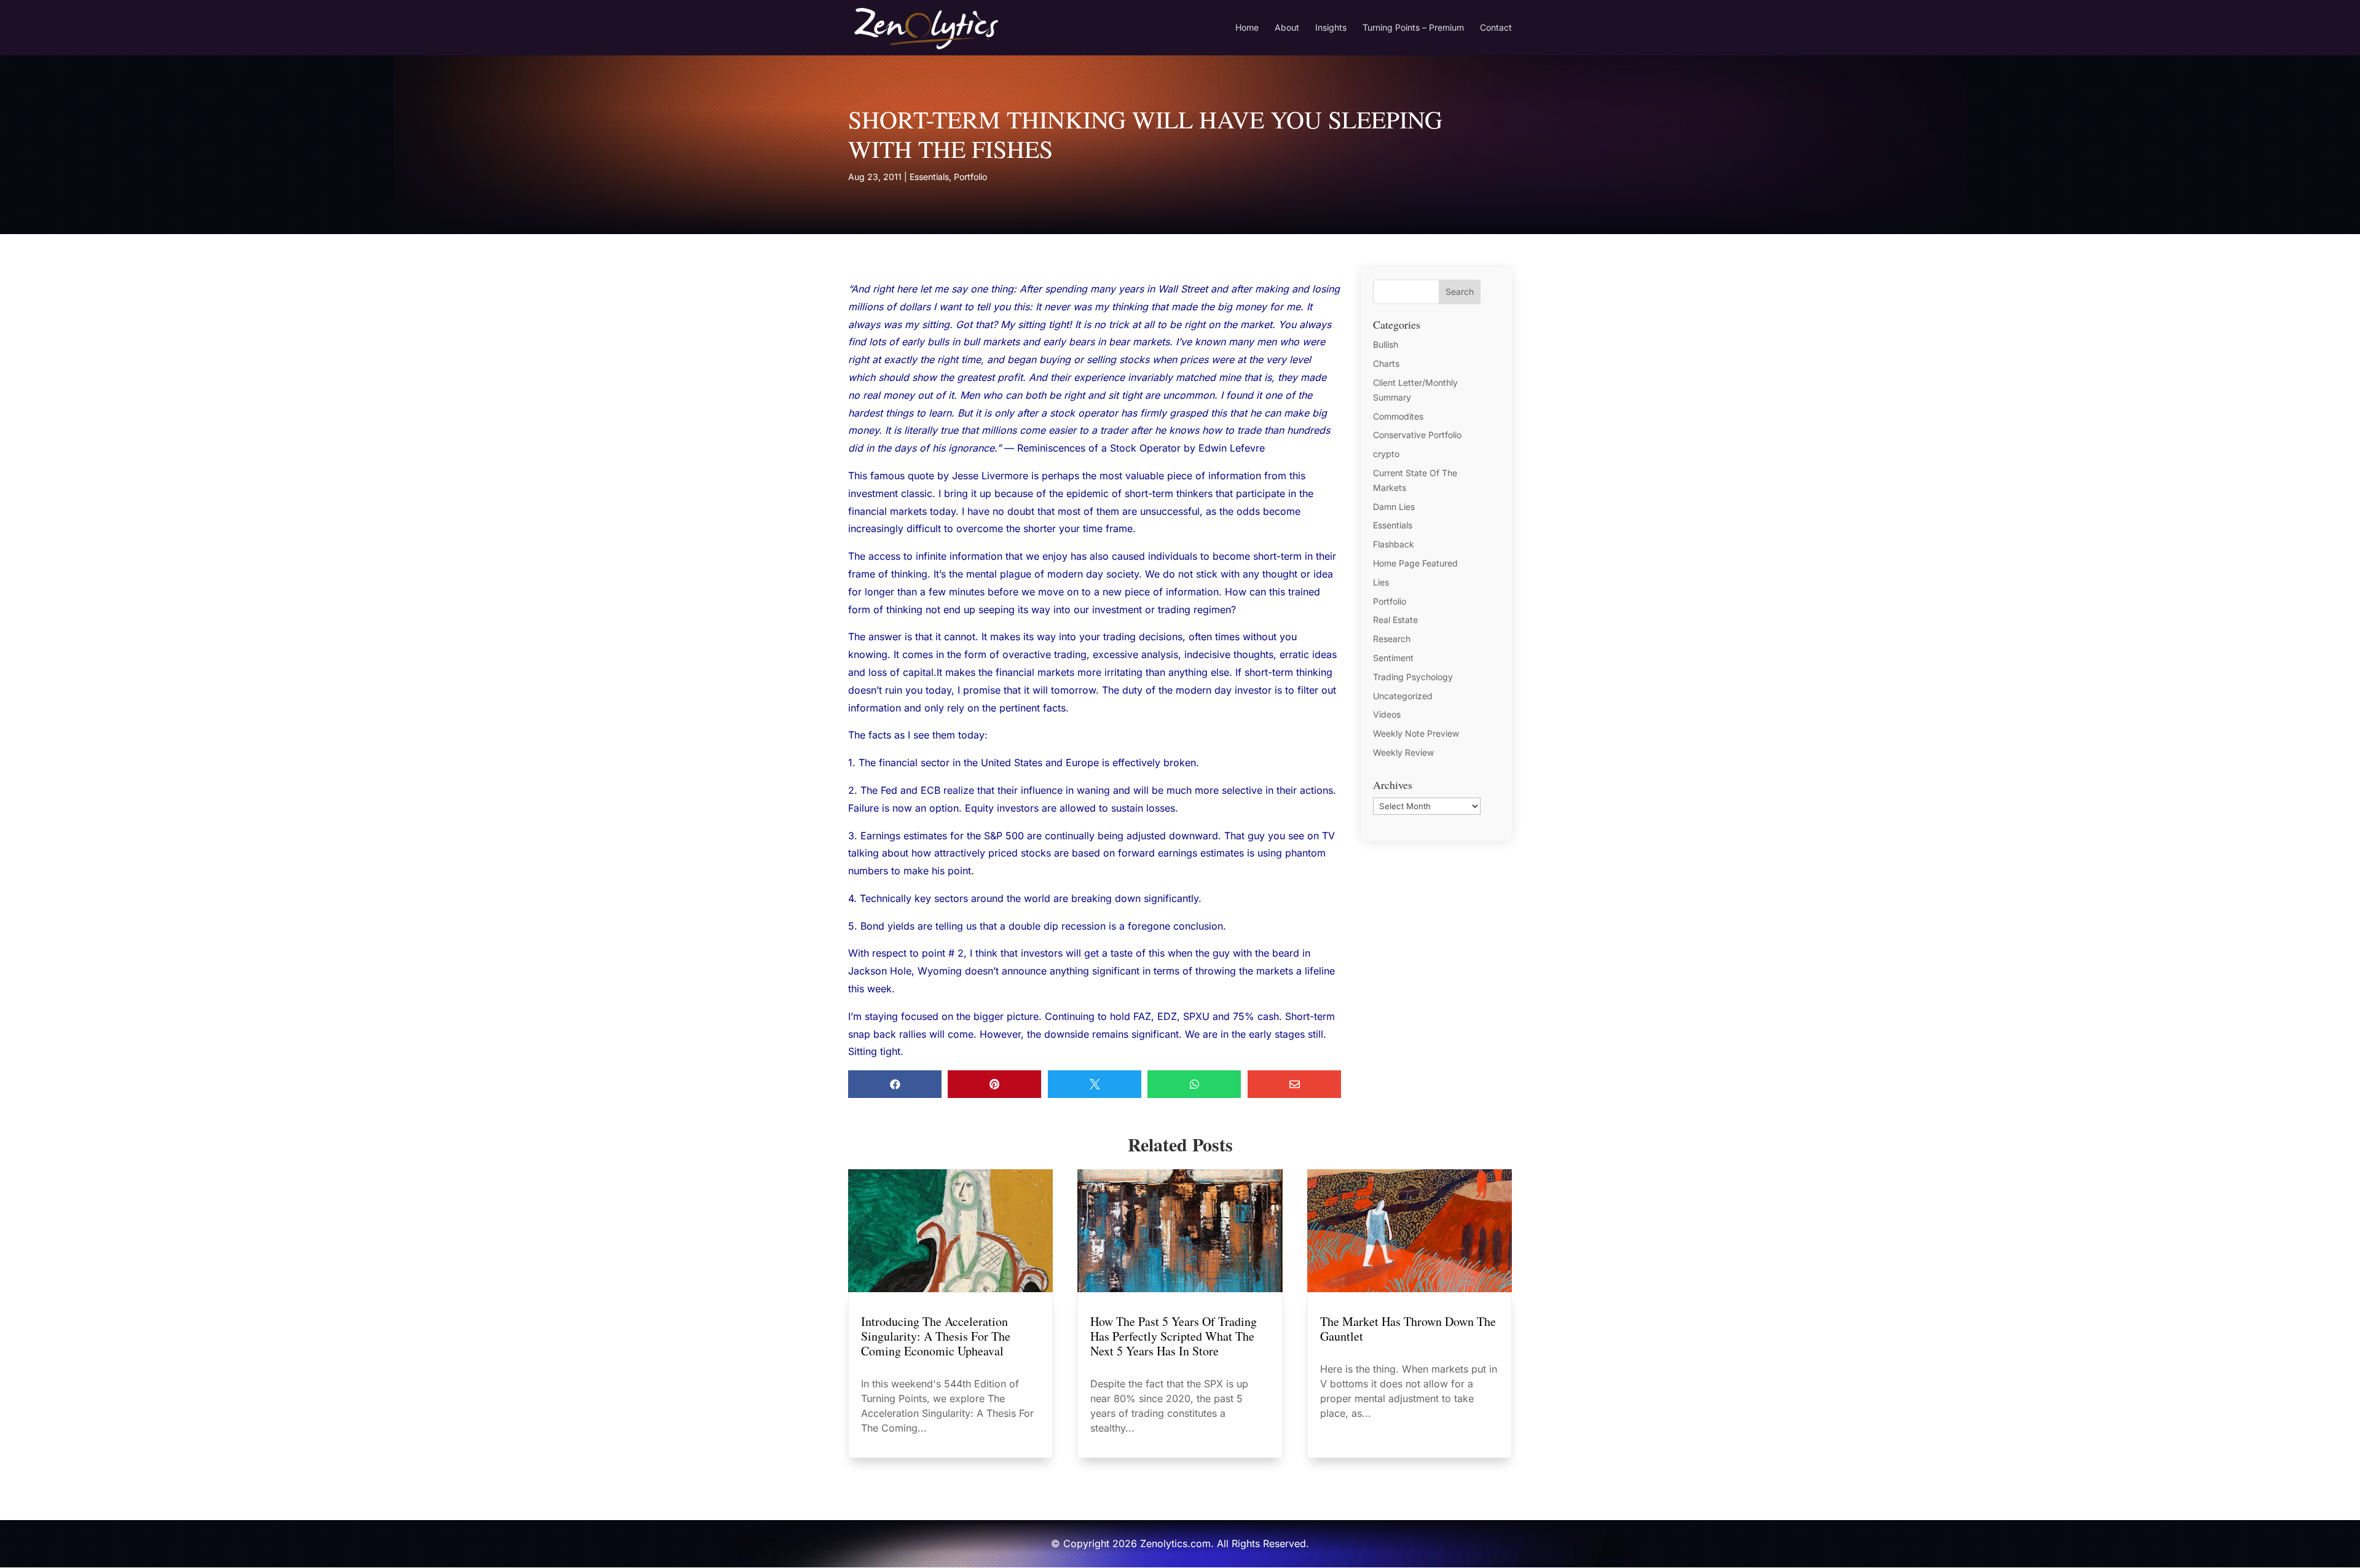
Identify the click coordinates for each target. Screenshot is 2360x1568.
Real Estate (1395, 620)
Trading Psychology (1413, 677)
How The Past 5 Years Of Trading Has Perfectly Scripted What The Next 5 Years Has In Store (1174, 1336)
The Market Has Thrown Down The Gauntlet (1408, 1329)
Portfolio (970, 177)
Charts (1386, 363)
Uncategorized (1403, 696)
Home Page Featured (1415, 563)
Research (1392, 639)
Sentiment (1393, 658)
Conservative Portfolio (1417, 435)
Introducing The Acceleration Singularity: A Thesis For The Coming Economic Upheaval (936, 1336)
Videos (1387, 714)
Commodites (1398, 416)
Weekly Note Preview (1416, 733)
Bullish (1386, 344)
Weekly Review (1403, 752)
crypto (1386, 454)
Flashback (1394, 544)
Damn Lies (1394, 507)
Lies (1381, 582)
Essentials (929, 177)
